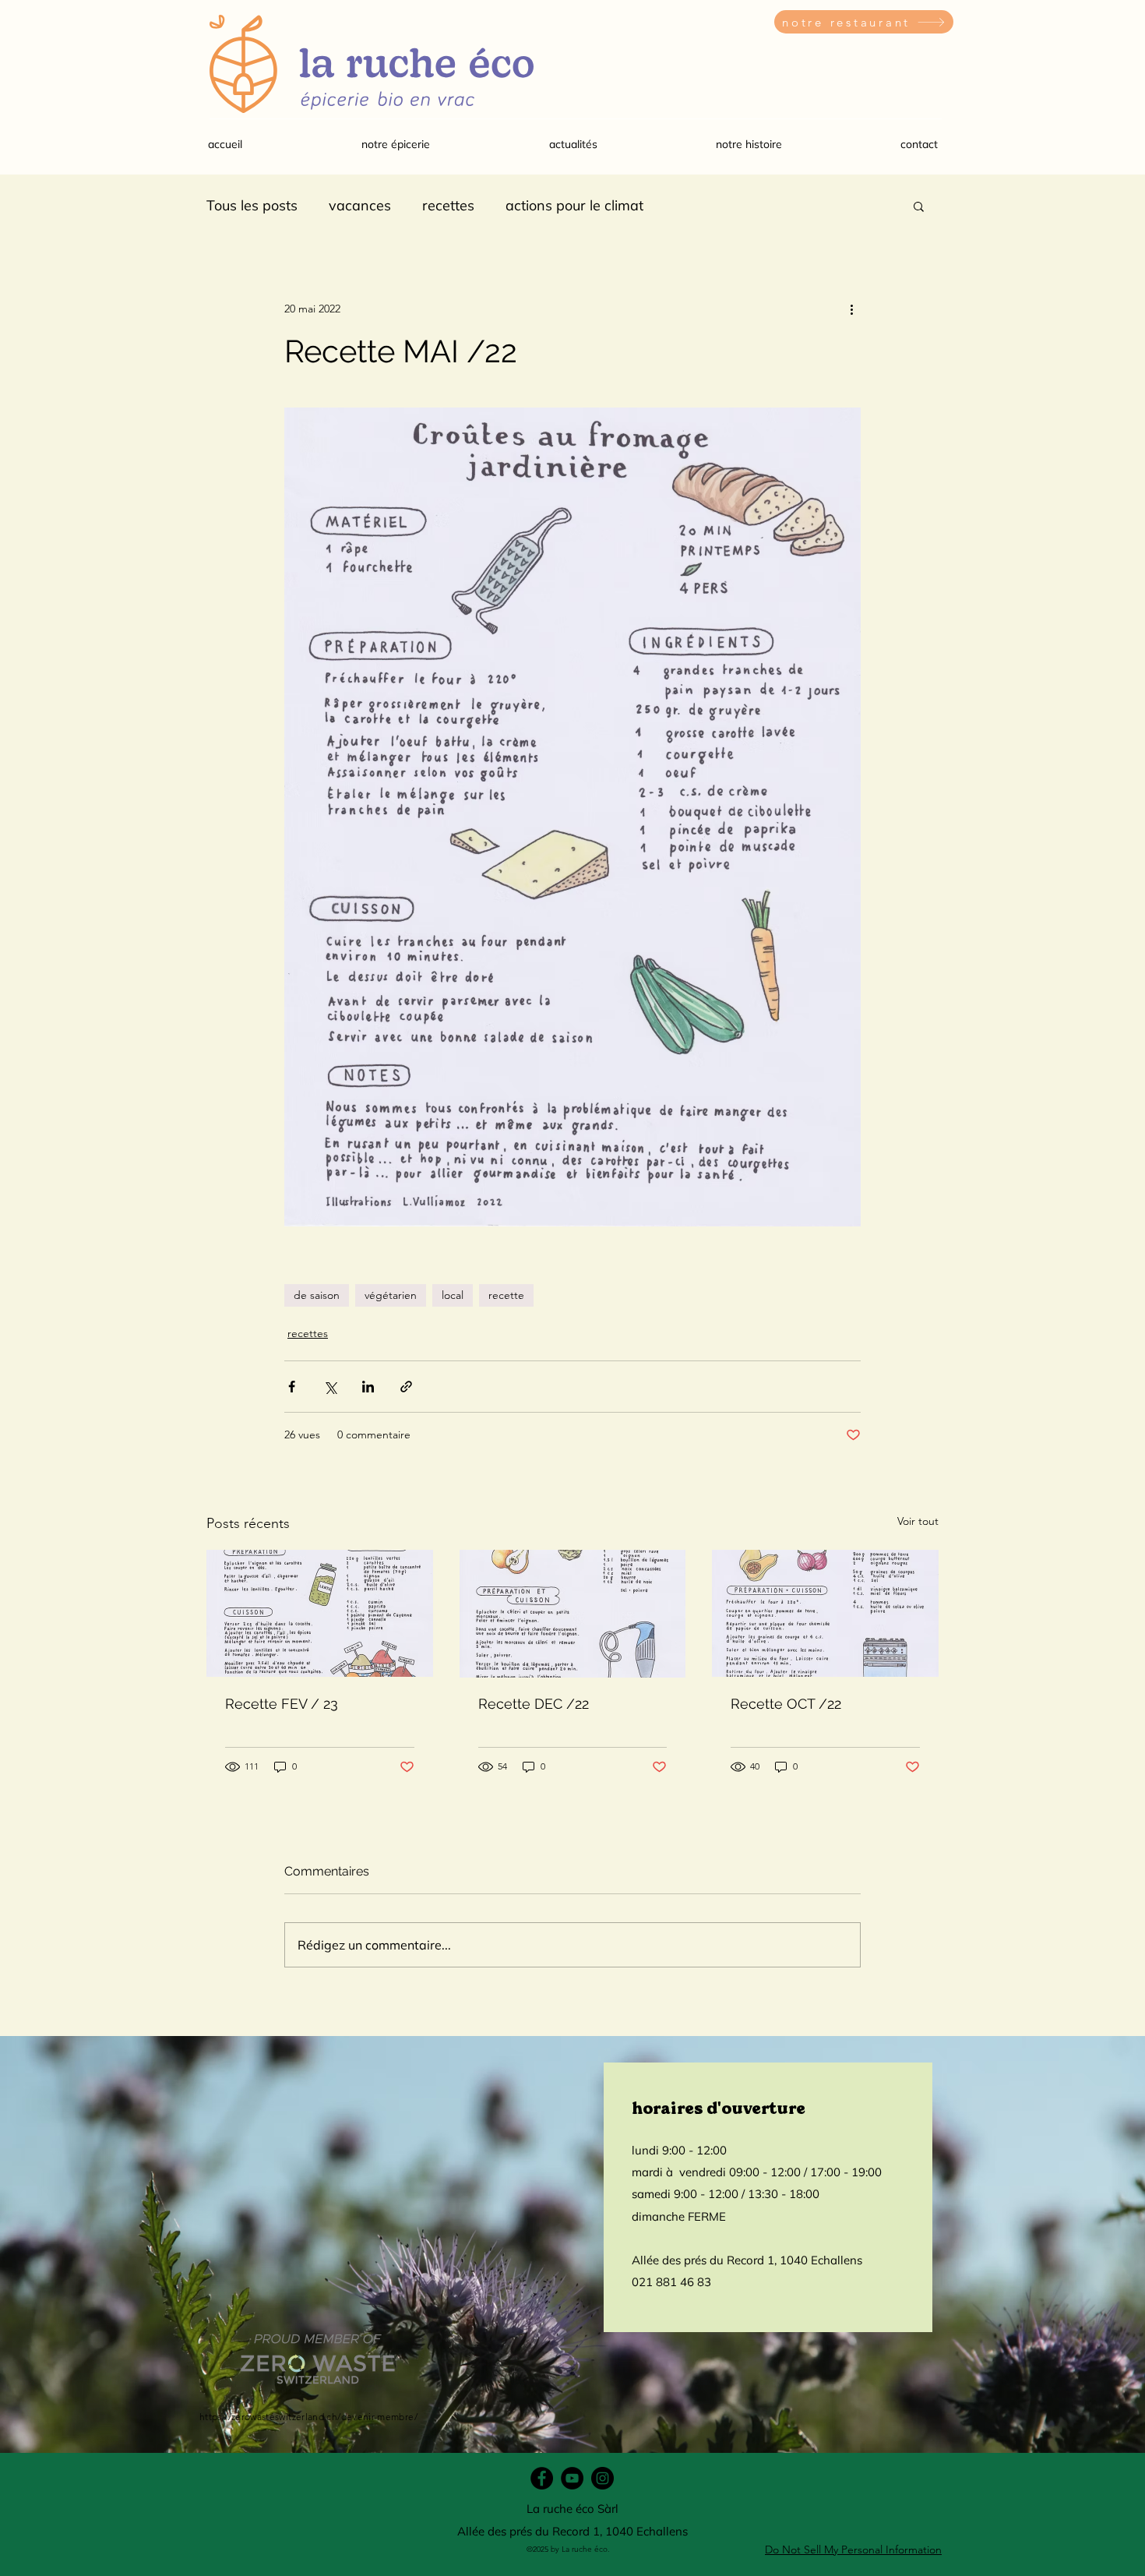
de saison (317, 1295)
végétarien (391, 1295)
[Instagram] (602, 2478)
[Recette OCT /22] (825, 1613)
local (453, 1295)
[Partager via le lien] (406, 1387)
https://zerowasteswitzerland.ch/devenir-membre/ (308, 2417)
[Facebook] (542, 2478)
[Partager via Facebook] (292, 1387)
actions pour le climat (574, 205)
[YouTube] (572, 2478)
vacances (360, 205)
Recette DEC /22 (534, 1704)
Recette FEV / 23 (282, 1704)
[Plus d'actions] (851, 309)
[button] (395, 144)
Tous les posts (252, 205)
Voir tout (918, 1521)
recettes (448, 205)
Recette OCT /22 (786, 1704)
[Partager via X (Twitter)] (330, 1387)
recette (506, 1295)
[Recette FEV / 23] (320, 1613)
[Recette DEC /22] (573, 1614)
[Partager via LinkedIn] (368, 1387)
